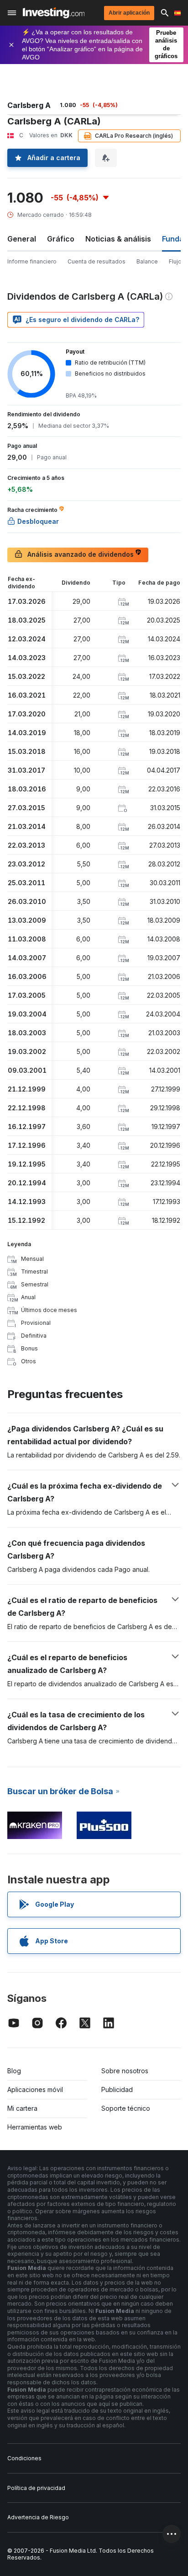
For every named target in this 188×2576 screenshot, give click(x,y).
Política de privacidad (36, 2488)
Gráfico (61, 239)
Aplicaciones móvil (35, 2089)
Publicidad (117, 2089)
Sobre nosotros (125, 2071)
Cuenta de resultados (97, 261)
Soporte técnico (126, 2108)
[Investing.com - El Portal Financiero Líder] (54, 13)
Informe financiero (32, 261)
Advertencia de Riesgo (38, 2517)
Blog (14, 2071)
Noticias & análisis (118, 239)
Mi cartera (22, 2108)
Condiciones (24, 2458)
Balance (147, 261)
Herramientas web (35, 2127)
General (22, 239)
